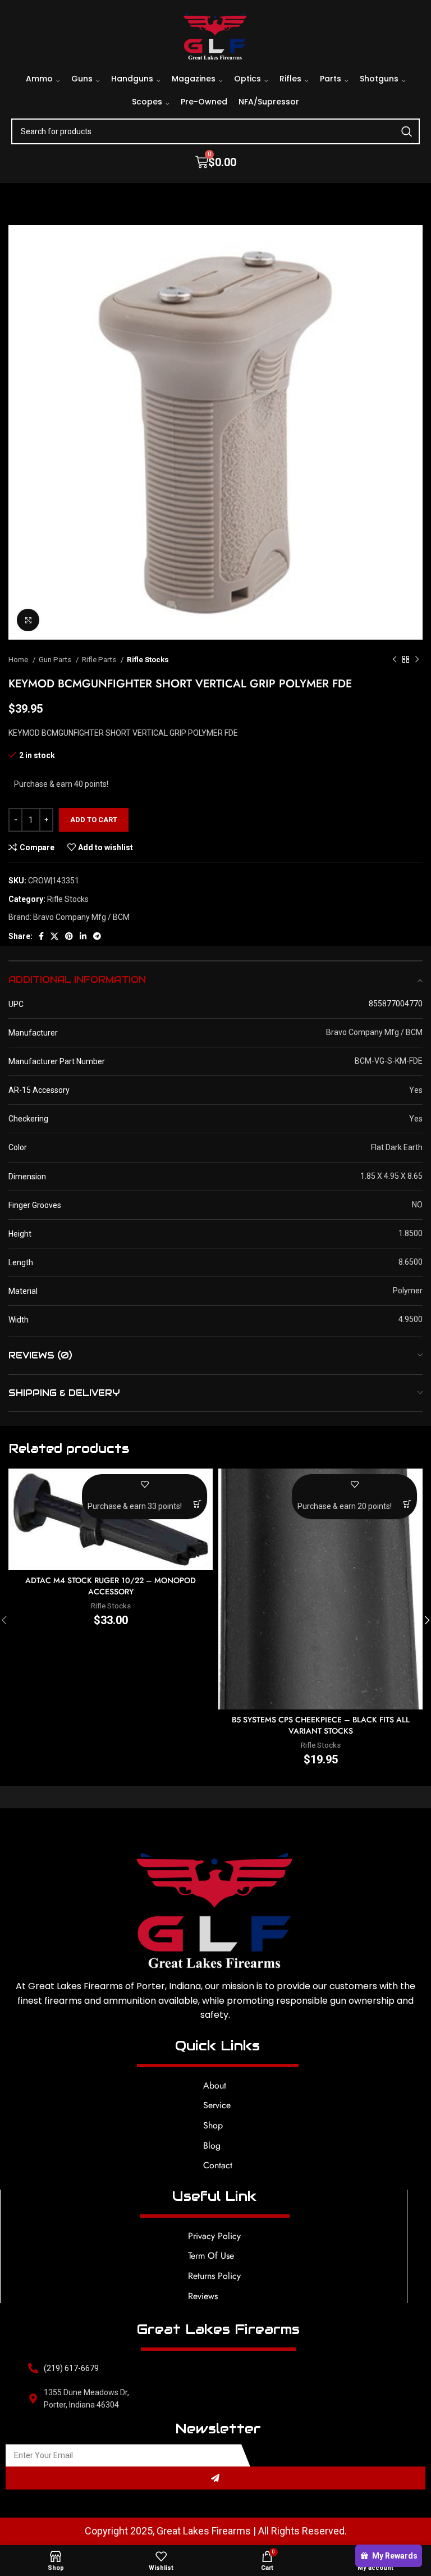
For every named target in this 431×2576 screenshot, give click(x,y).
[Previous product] (395, 660)
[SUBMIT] (215, 2478)
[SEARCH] (407, 131)
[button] (197, 1504)
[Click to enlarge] (28, 620)
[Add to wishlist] (145, 1484)
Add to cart (94, 820)
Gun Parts (56, 660)
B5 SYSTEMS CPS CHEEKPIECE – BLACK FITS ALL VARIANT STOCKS (321, 1725)
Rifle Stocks (148, 660)
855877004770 (396, 1004)
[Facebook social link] (41, 936)
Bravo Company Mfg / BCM (81, 917)
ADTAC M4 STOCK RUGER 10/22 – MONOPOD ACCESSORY (111, 1586)
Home (19, 660)
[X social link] (54, 936)
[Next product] (417, 660)
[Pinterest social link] (69, 936)
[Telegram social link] (97, 936)
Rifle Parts (100, 660)
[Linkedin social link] (83, 936)
